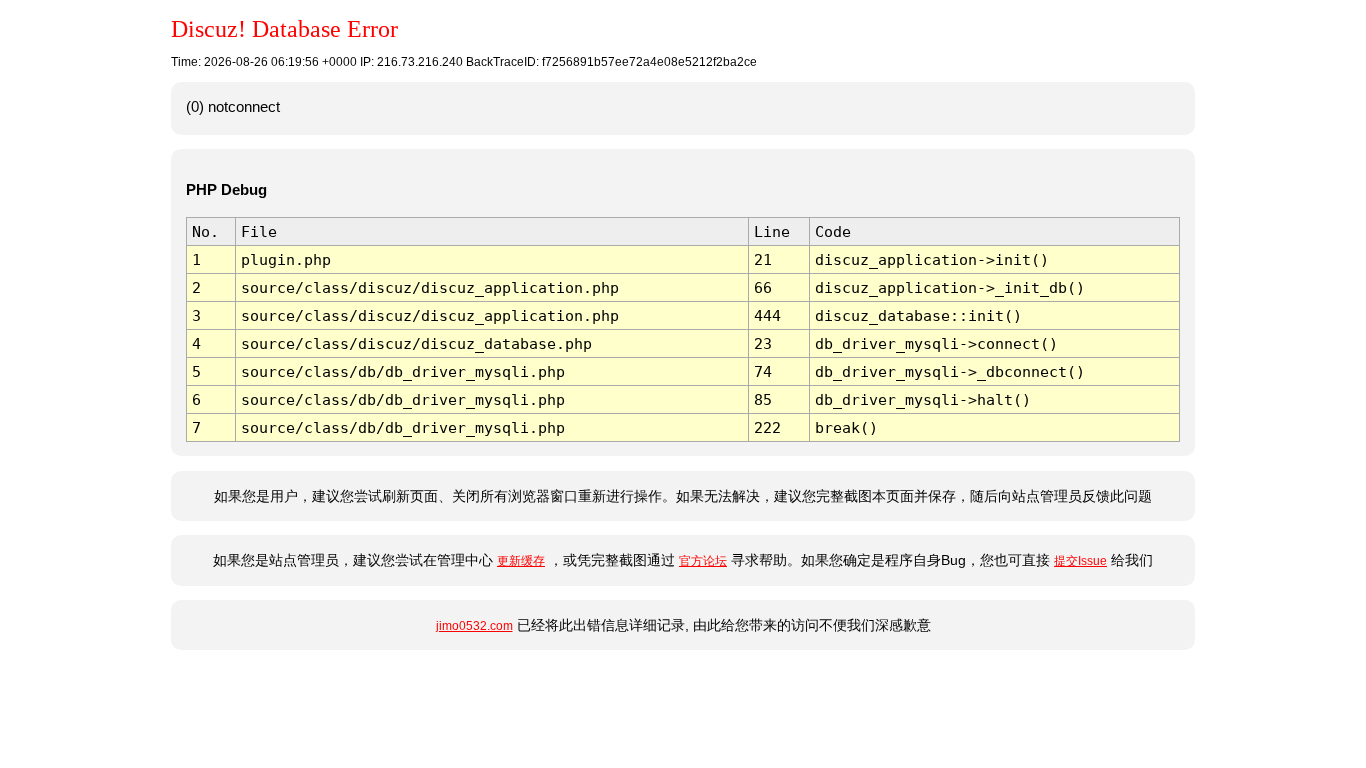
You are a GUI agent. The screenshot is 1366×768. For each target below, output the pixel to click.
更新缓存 (521, 561)
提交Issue (1080, 561)
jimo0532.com (474, 626)
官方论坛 (703, 561)
